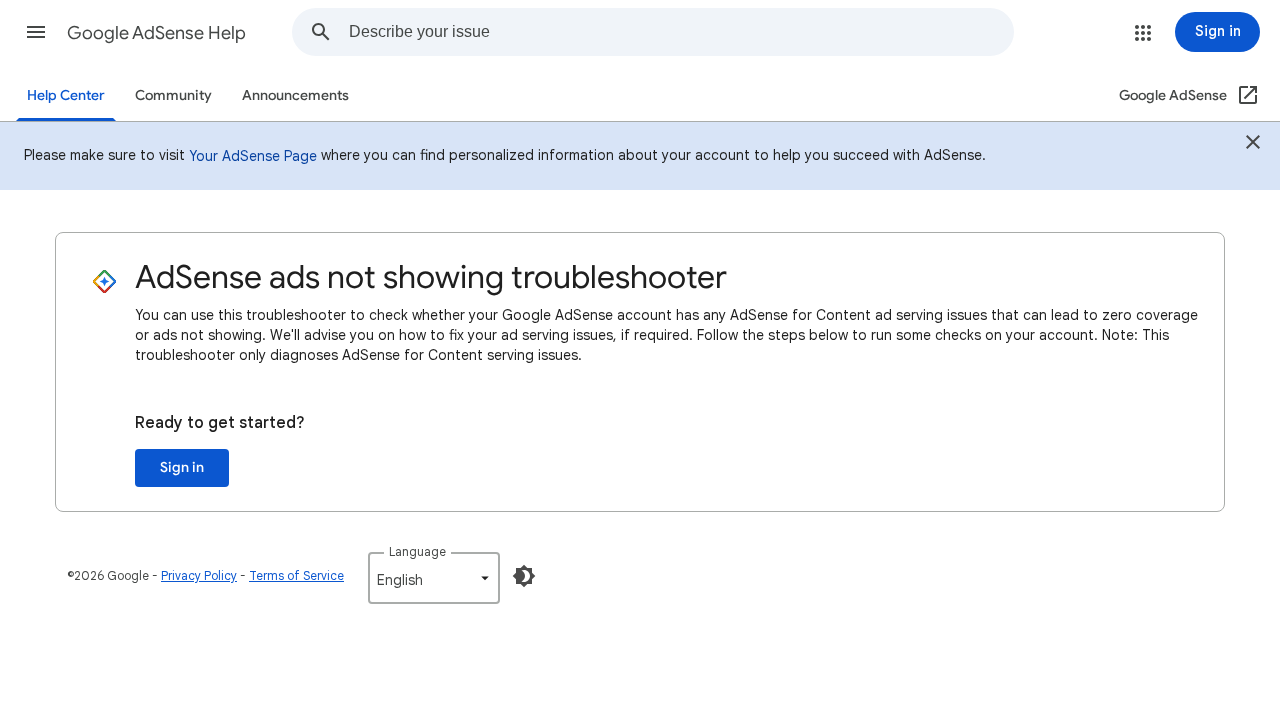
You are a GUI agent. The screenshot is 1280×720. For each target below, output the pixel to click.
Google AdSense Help (156, 33)
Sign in (182, 467)
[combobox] (681, 32)
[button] (36, 32)
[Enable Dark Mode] (524, 576)
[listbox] (434, 578)
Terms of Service (296, 575)
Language (417, 551)
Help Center (66, 95)
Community (173, 95)
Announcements (295, 95)
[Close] (1253, 145)
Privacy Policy (199, 575)
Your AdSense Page (253, 156)
